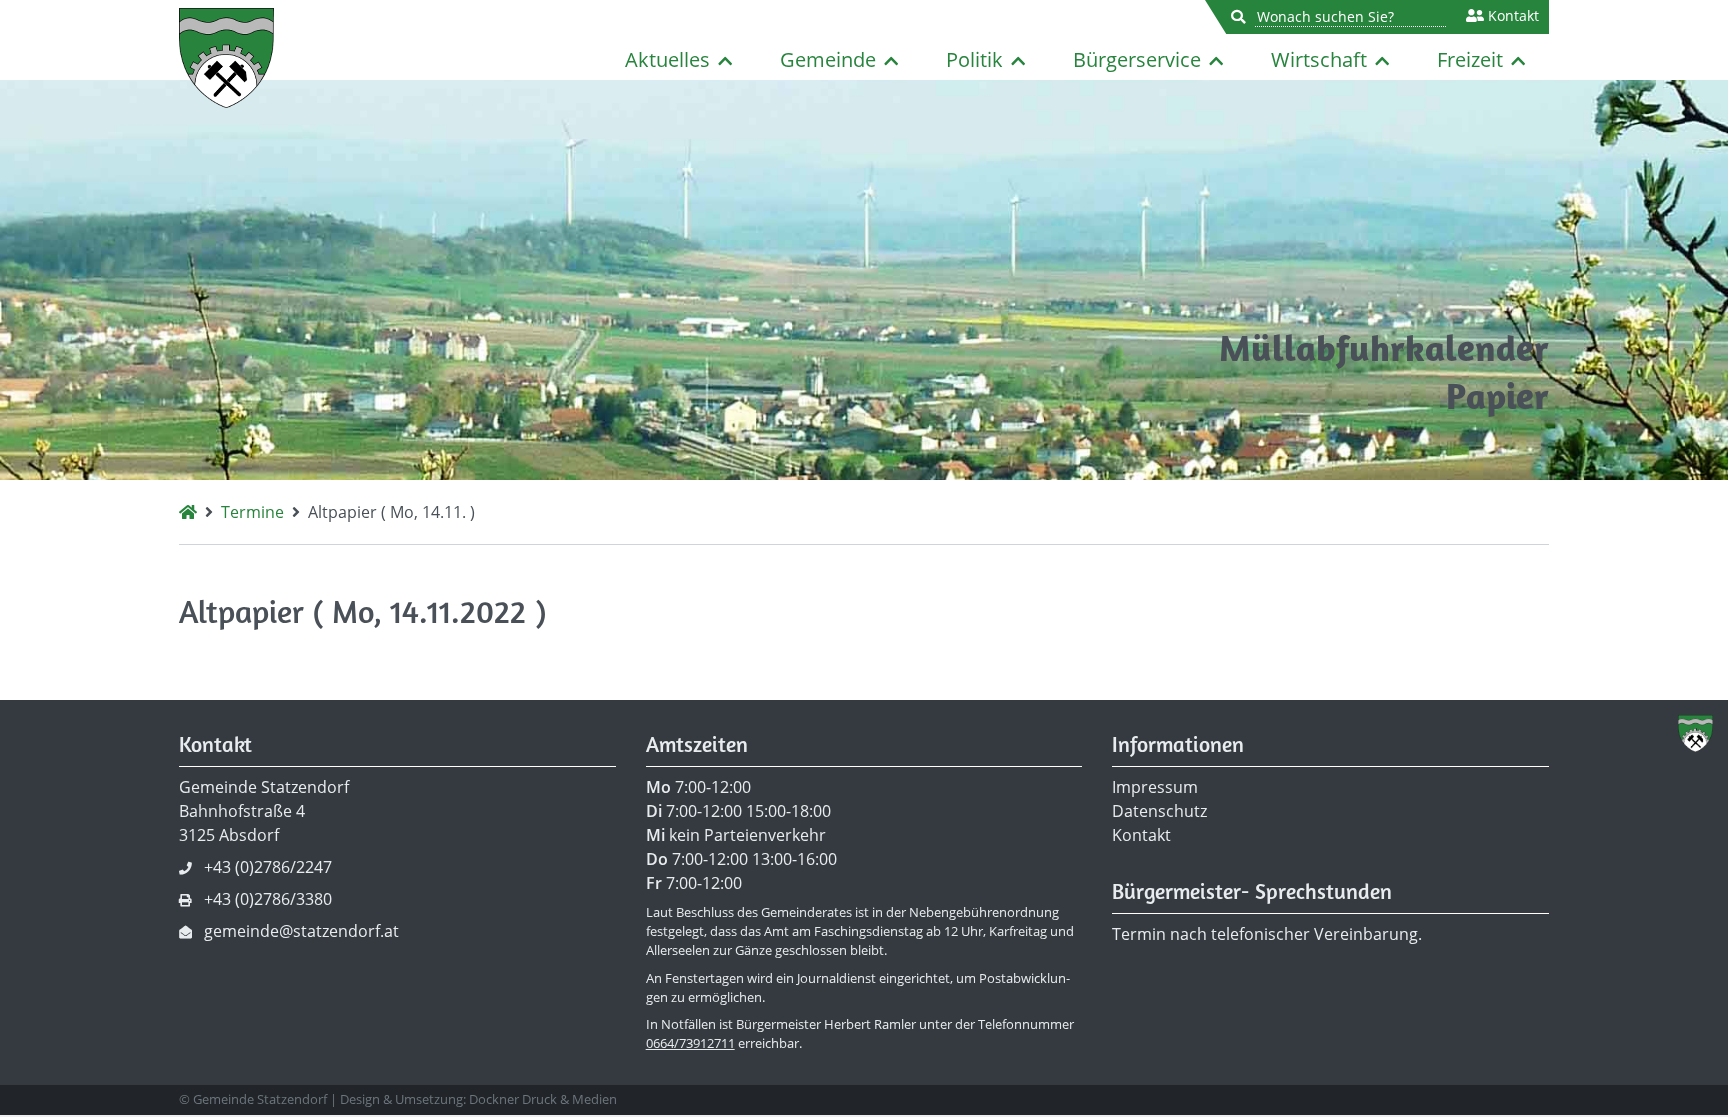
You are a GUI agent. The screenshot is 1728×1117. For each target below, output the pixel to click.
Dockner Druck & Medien (543, 1099)
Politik (974, 59)
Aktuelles (667, 59)
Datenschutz (1159, 811)
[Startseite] (188, 512)
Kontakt (1511, 16)
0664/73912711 (690, 1043)
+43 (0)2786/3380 (268, 899)
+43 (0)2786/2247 (268, 867)
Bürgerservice (1137, 59)
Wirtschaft (1319, 59)
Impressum (1155, 787)
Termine (252, 512)
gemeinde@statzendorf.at (301, 931)
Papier (1497, 395)
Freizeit (1470, 59)
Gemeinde (828, 59)
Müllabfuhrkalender (1384, 347)
